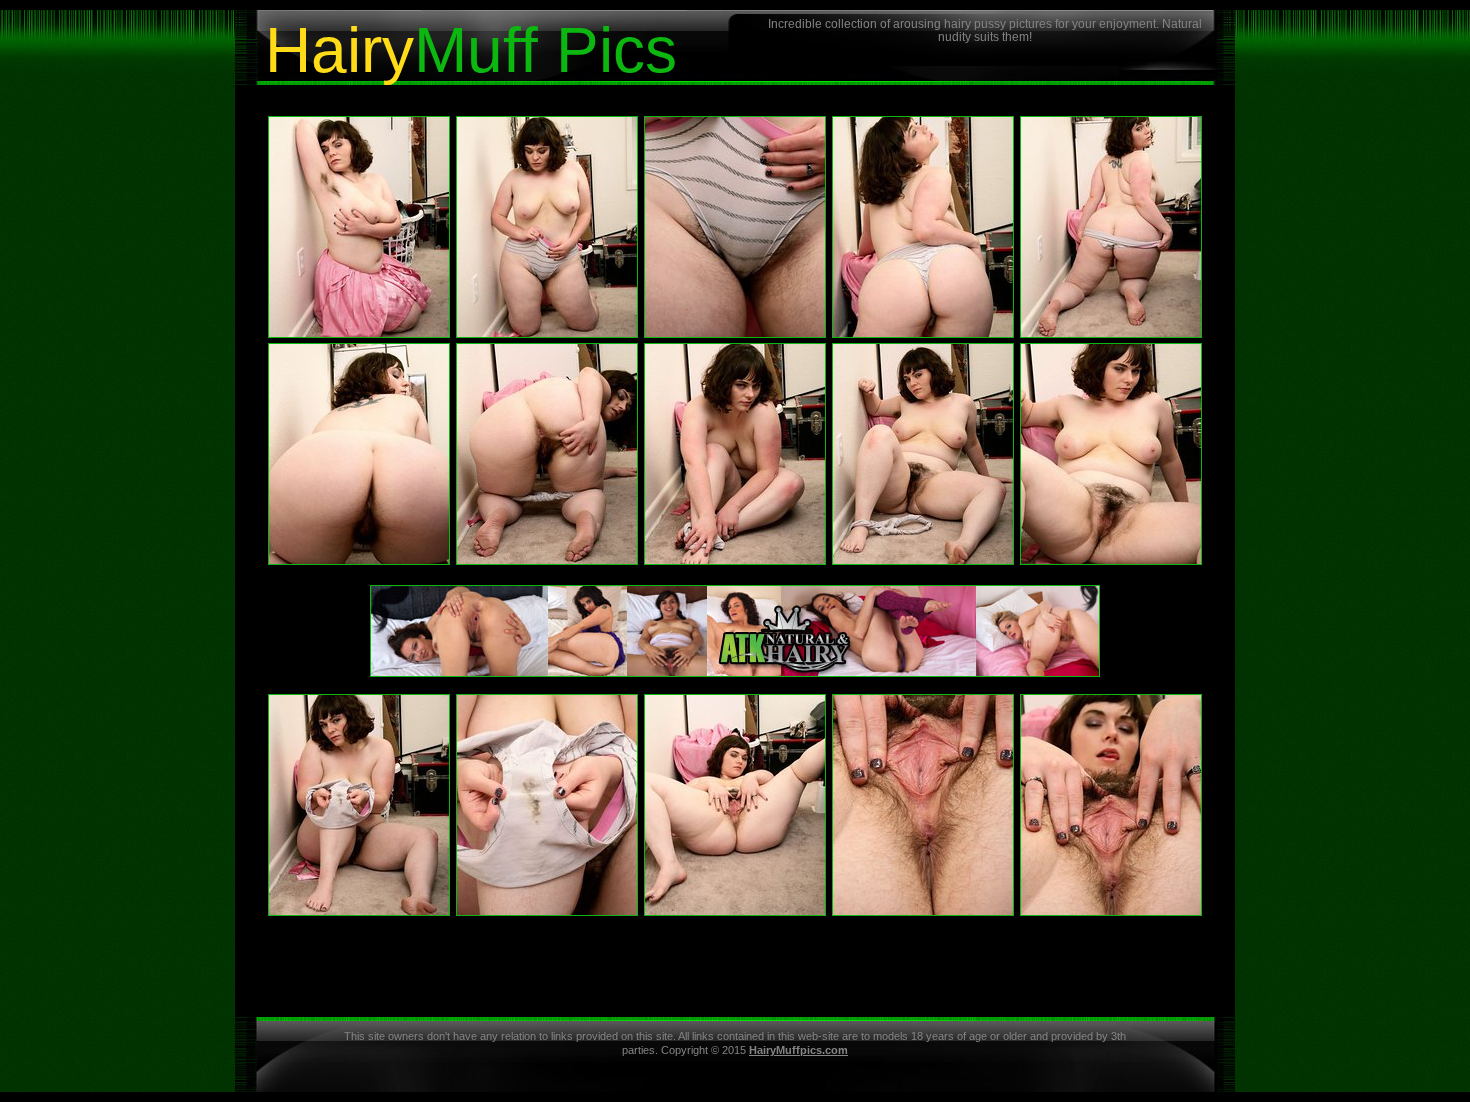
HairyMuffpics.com (798, 1050)
